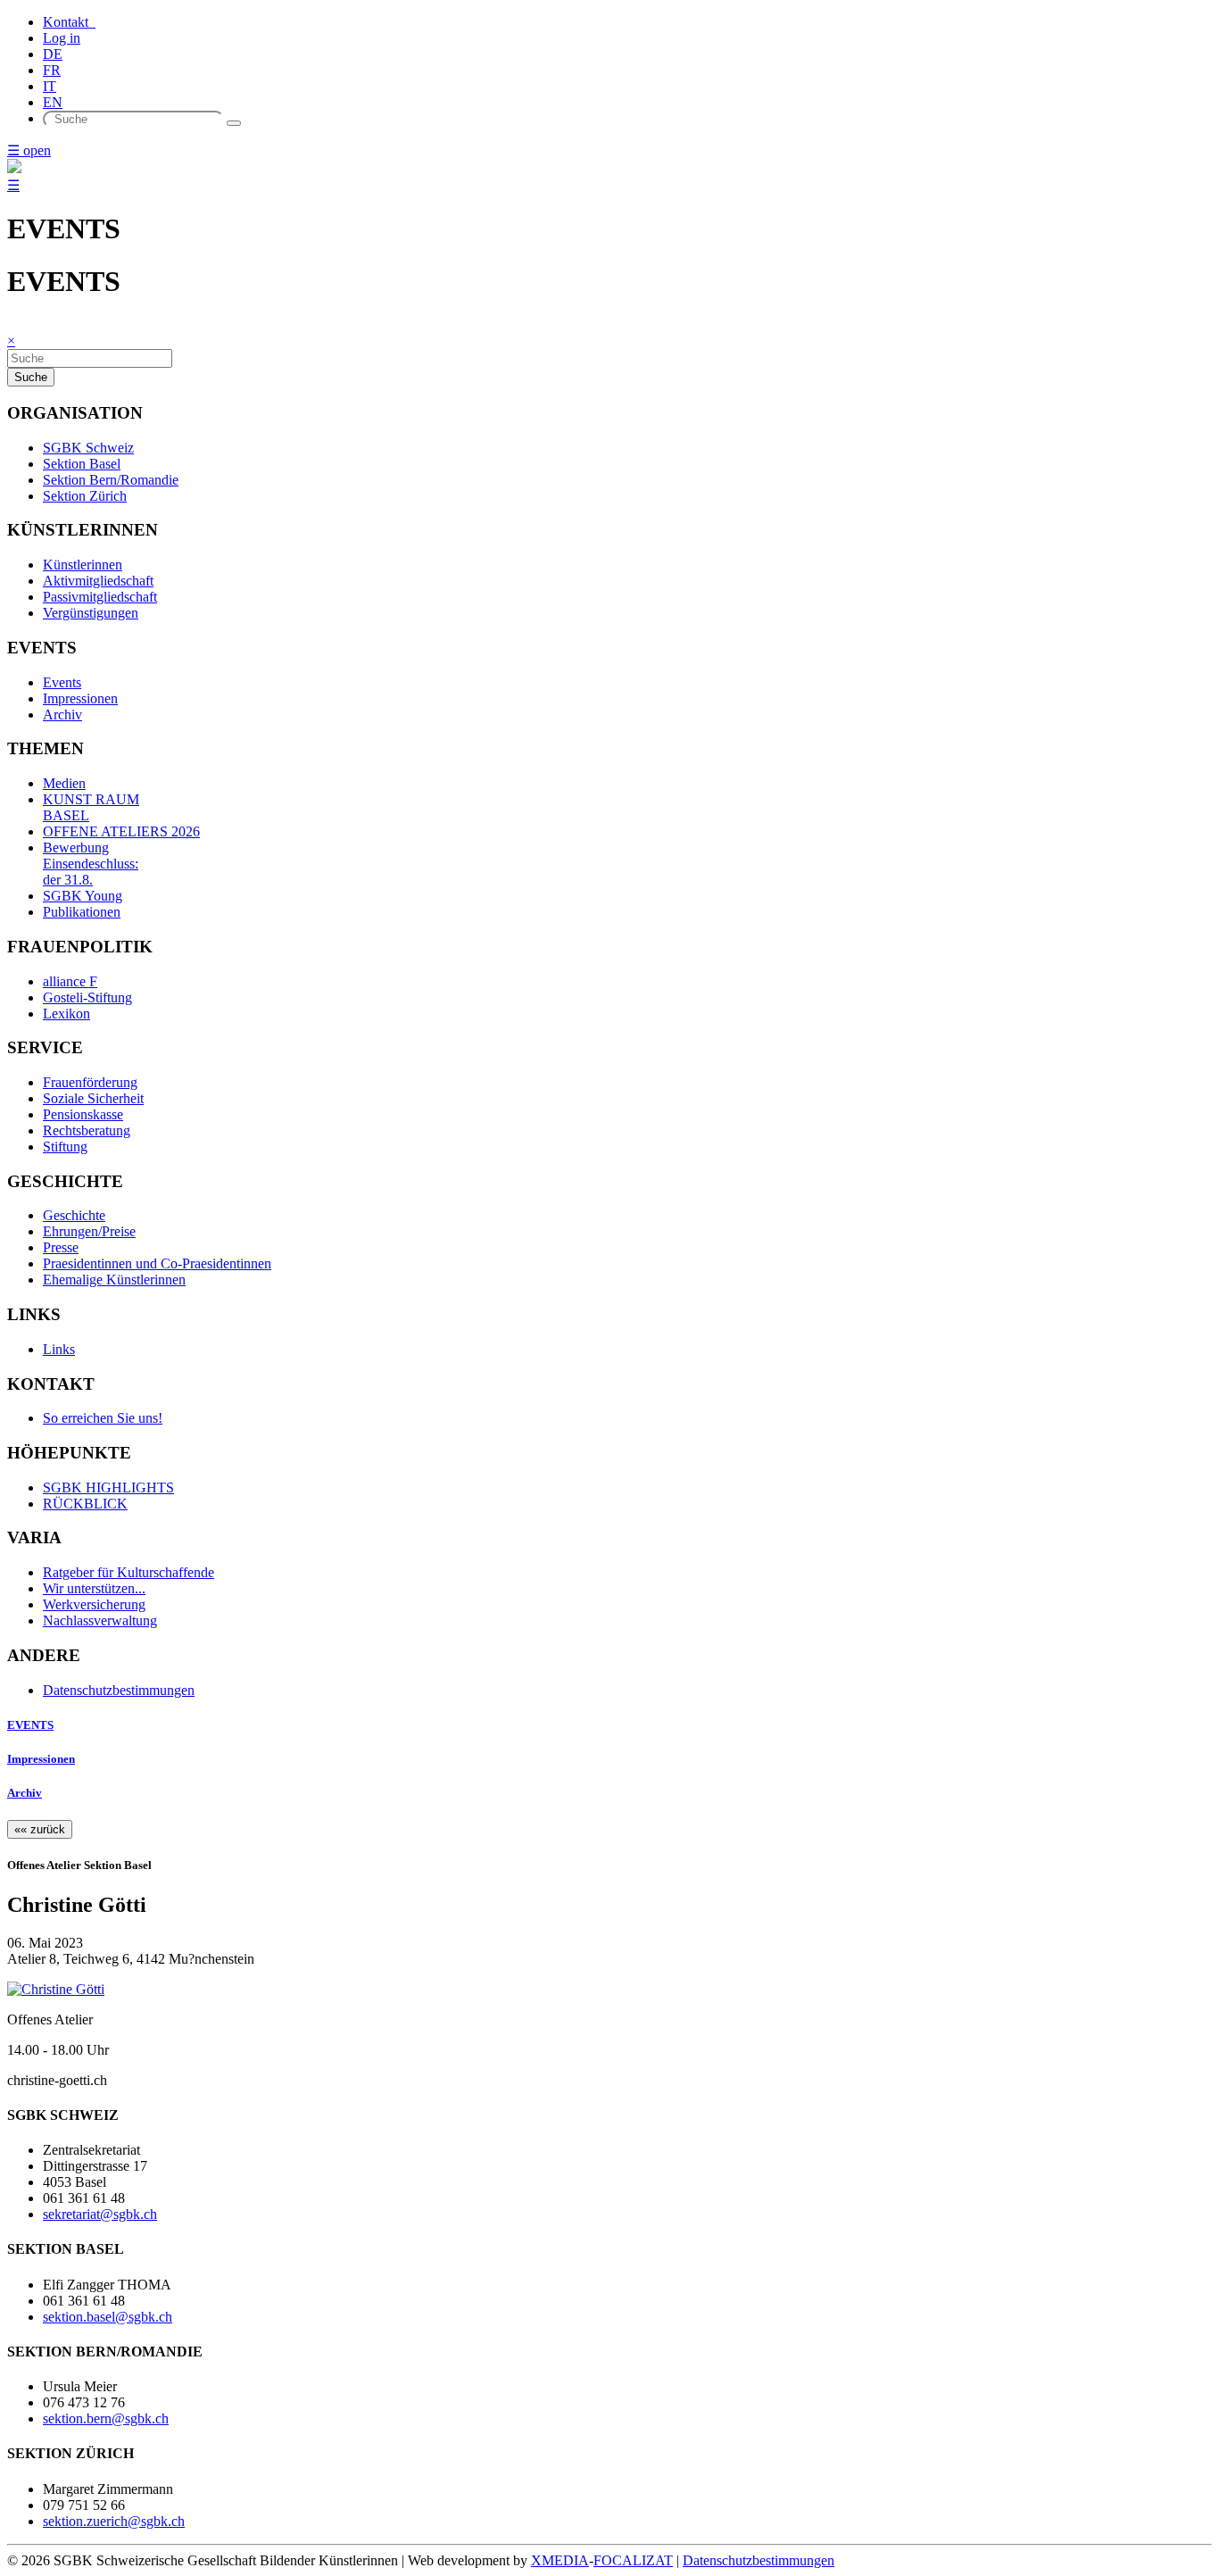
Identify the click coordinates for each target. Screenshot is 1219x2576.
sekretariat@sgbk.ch (100, 2214)
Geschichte (74, 1215)
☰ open (29, 150)
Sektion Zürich (85, 496)
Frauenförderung (90, 1082)
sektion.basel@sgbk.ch (108, 2317)
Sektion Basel (82, 464)
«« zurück (40, 1829)
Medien (64, 783)
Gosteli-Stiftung (87, 997)
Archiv (62, 715)
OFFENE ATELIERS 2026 (121, 831)
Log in (62, 38)
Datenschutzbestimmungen (119, 1690)
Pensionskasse (83, 1114)
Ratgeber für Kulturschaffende (129, 1572)
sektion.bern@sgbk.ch (106, 2418)
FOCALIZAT (633, 2560)
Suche (31, 377)
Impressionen (80, 698)
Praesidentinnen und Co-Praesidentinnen (157, 1263)
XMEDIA (560, 2560)
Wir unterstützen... (94, 1588)
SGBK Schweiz (88, 448)
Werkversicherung (94, 1604)
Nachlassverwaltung (100, 1620)
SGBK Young (83, 896)
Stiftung (65, 1147)
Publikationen (82, 912)
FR (52, 70)
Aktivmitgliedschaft (98, 581)
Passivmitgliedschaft (100, 597)
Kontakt (69, 22)
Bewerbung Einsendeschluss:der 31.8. (91, 864)
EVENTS (30, 1725)
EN (53, 102)
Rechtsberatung (87, 1130)
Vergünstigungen (91, 613)
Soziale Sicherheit (93, 1098)
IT (50, 86)
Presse (61, 1247)
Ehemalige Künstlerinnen (114, 1280)
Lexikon (66, 1014)
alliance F (70, 981)
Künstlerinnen (83, 565)
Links (59, 1349)
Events (62, 682)
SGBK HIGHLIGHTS (108, 1487)
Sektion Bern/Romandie (111, 480)
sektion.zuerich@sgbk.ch (114, 2521)
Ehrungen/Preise (89, 1231)
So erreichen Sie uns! (103, 1418)
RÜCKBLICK (85, 1504)
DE (53, 54)
